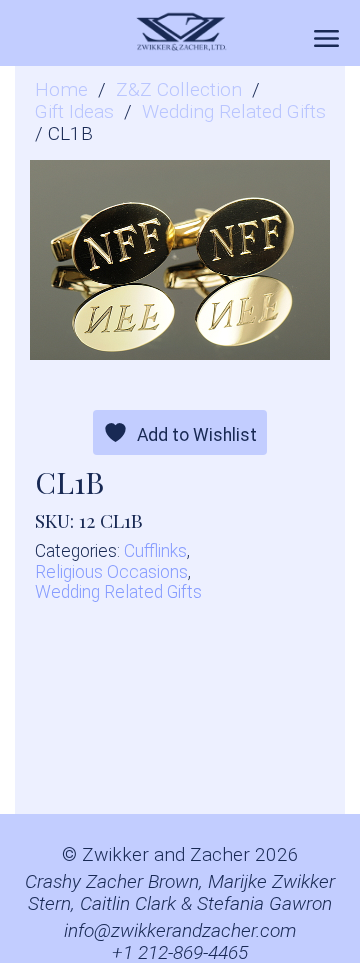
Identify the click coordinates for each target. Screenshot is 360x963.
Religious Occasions (111, 572)
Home (61, 90)
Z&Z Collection (179, 90)
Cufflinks (155, 551)
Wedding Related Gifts (234, 112)
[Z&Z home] (180, 33)
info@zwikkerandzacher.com (180, 931)
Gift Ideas (74, 112)
